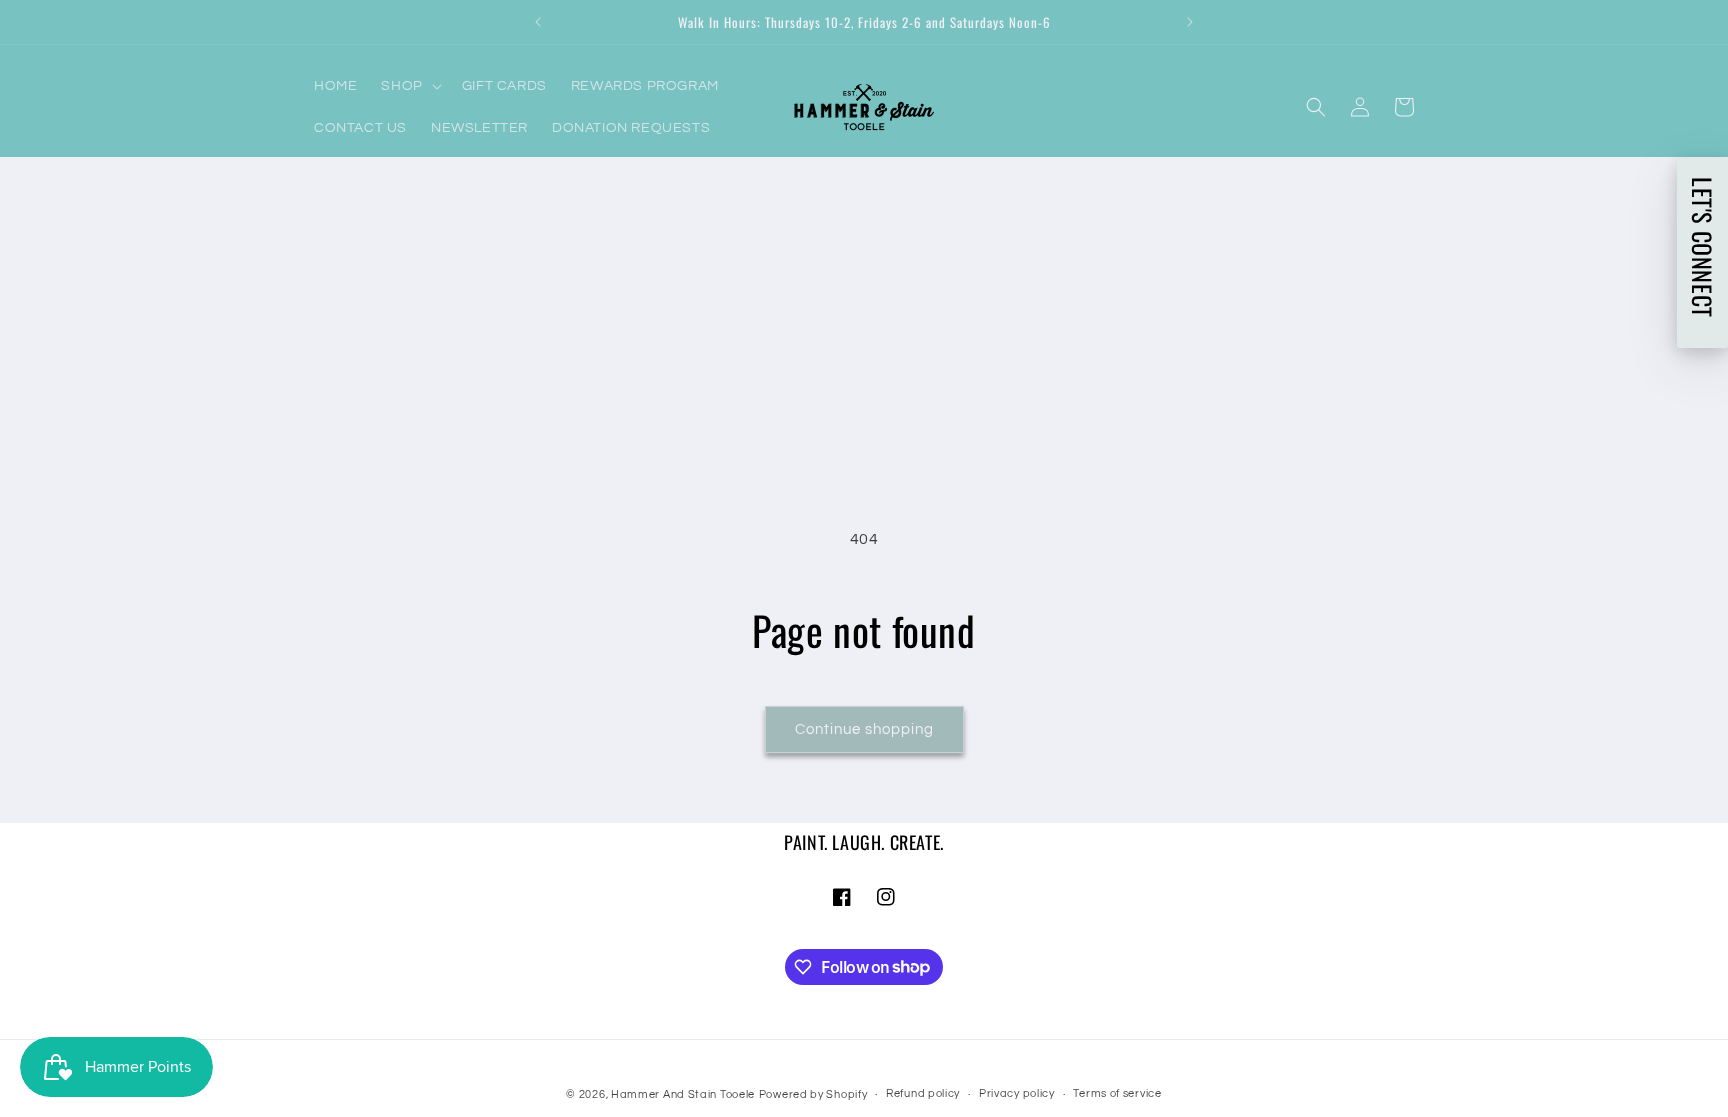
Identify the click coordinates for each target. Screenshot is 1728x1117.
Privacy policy (1017, 1093)
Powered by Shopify (813, 1094)
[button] (409, 86)
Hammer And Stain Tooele (683, 1094)
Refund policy (923, 1093)
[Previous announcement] (538, 22)
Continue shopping (864, 729)
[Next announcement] (1190, 22)
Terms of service (1117, 1093)
